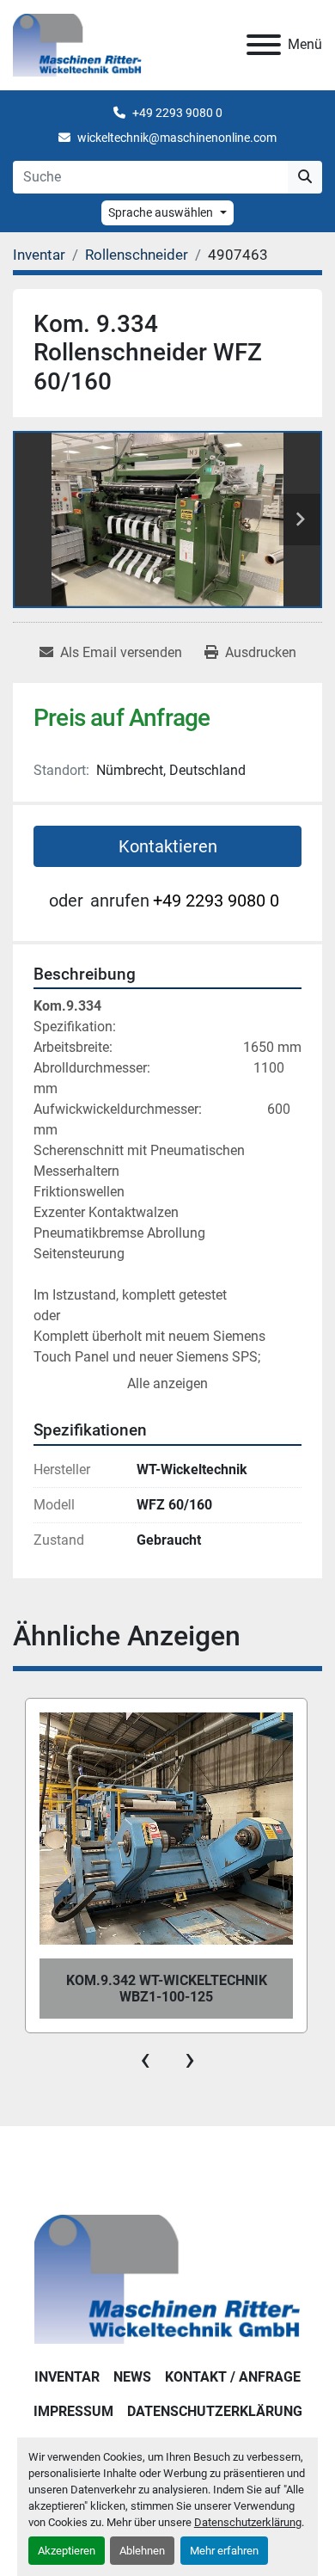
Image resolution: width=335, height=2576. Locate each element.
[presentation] (145, 2059)
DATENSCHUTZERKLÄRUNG (215, 2411)
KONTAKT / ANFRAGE (233, 2377)
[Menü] (264, 45)
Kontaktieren (168, 846)
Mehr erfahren (224, 2551)
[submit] (305, 177)
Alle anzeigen (167, 1383)
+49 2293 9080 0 (177, 113)
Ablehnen (142, 2551)
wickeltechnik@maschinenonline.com (177, 138)
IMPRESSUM (73, 2411)
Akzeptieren (67, 2551)
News (132, 2377)
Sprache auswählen (161, 212)
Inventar (67, 2377)
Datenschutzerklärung (248, 2522)
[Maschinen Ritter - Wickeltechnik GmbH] (167, 2279)
